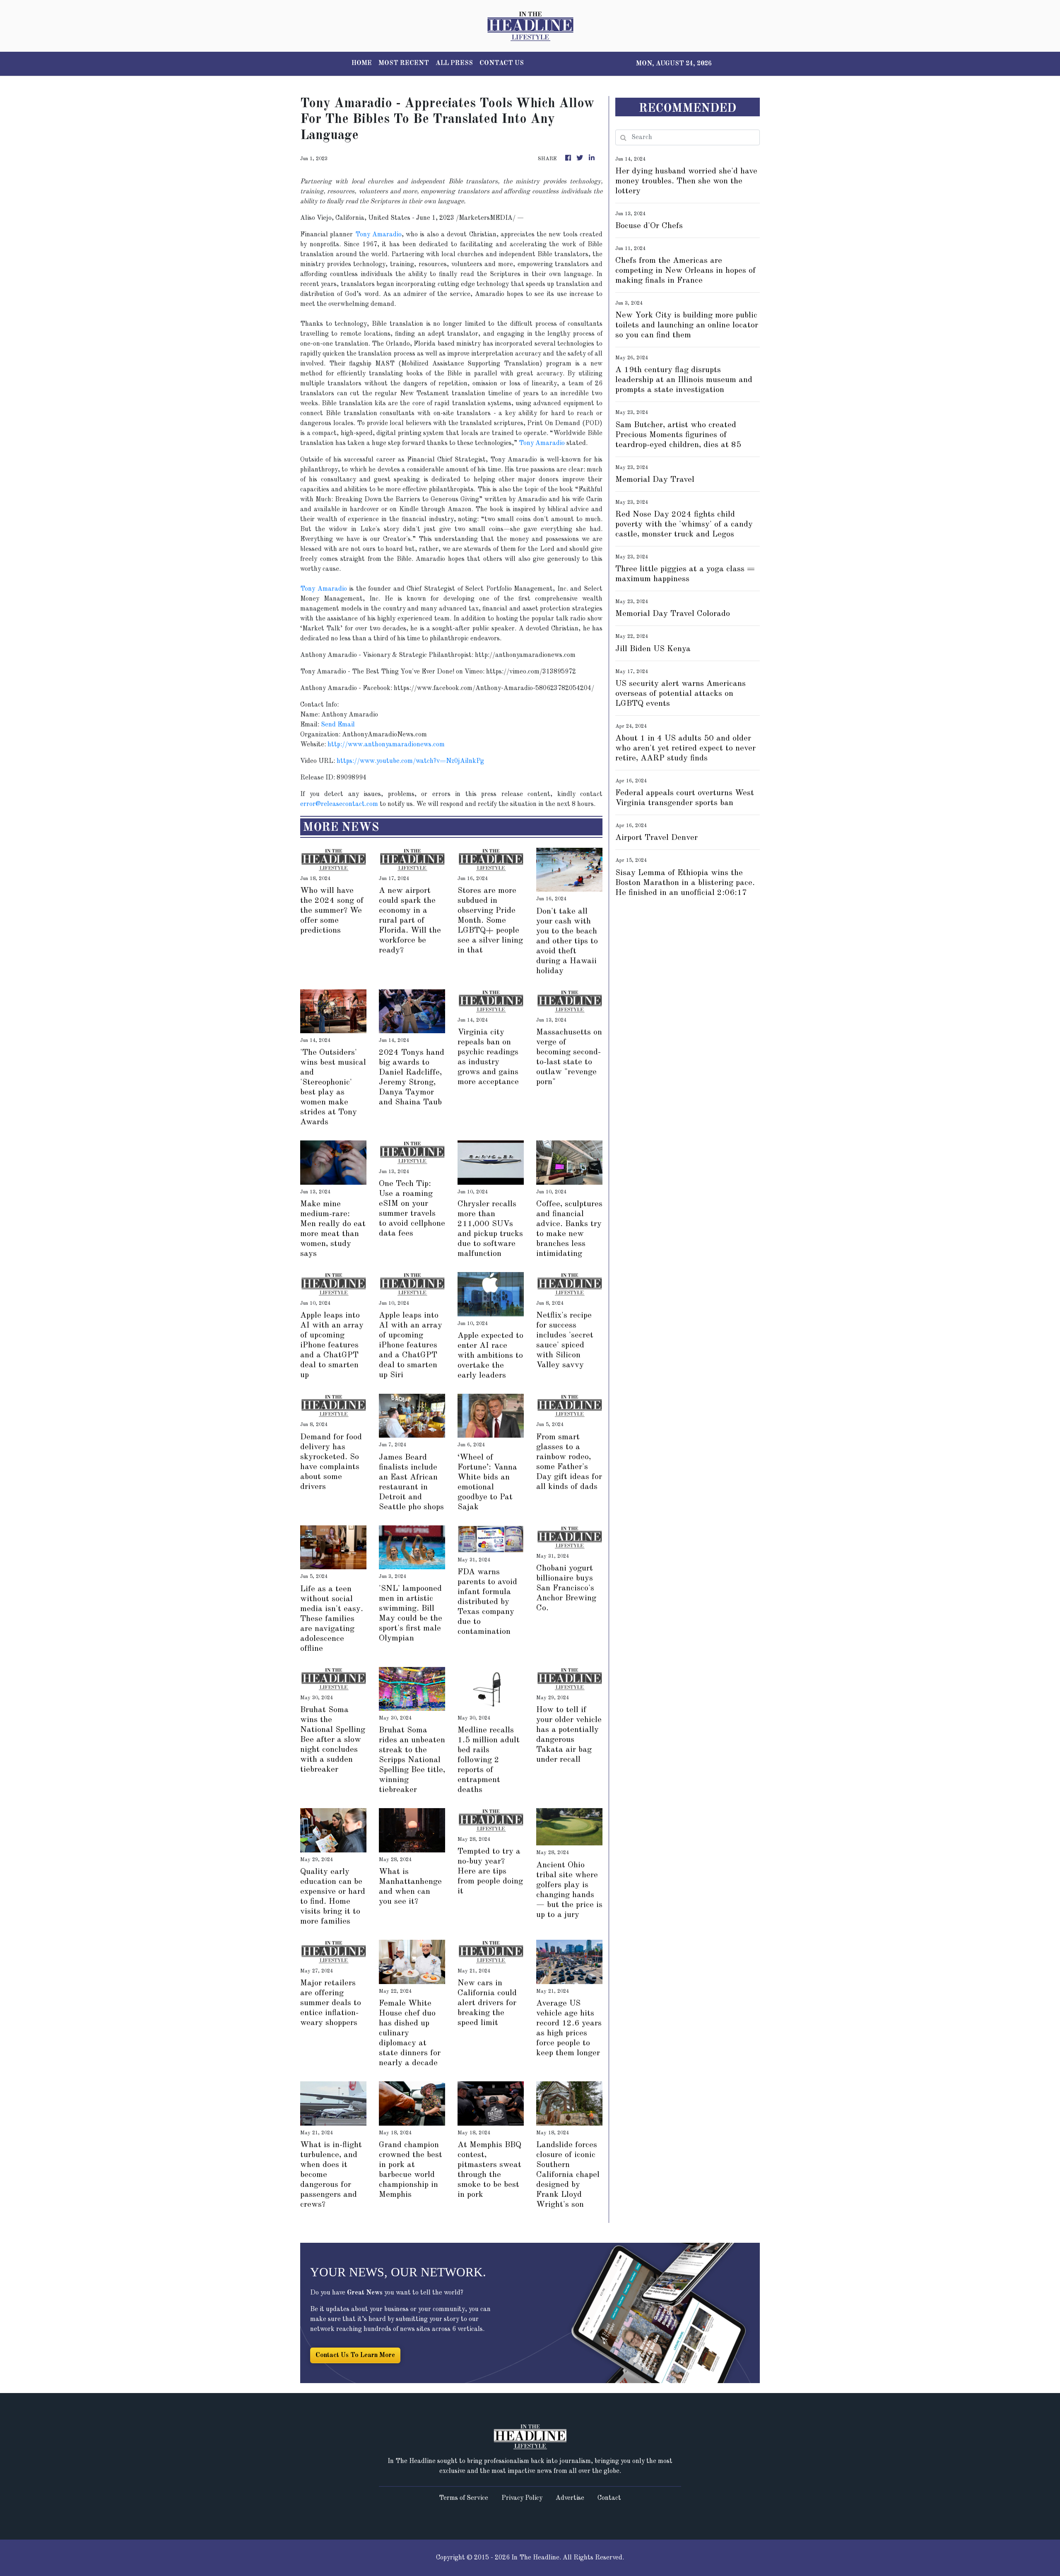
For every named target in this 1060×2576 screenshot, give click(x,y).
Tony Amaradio (378, 235)
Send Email (338, 725)
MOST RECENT (404, 63)
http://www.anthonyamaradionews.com (386, 745)
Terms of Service (464, 2498)
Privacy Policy (522, 2498)
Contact (609, 2498)
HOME (362, 63)
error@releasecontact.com (339, 804)
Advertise (570, 2498)
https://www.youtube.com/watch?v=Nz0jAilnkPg (410, 761)
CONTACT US (502, 63)
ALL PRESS (454, 63)
